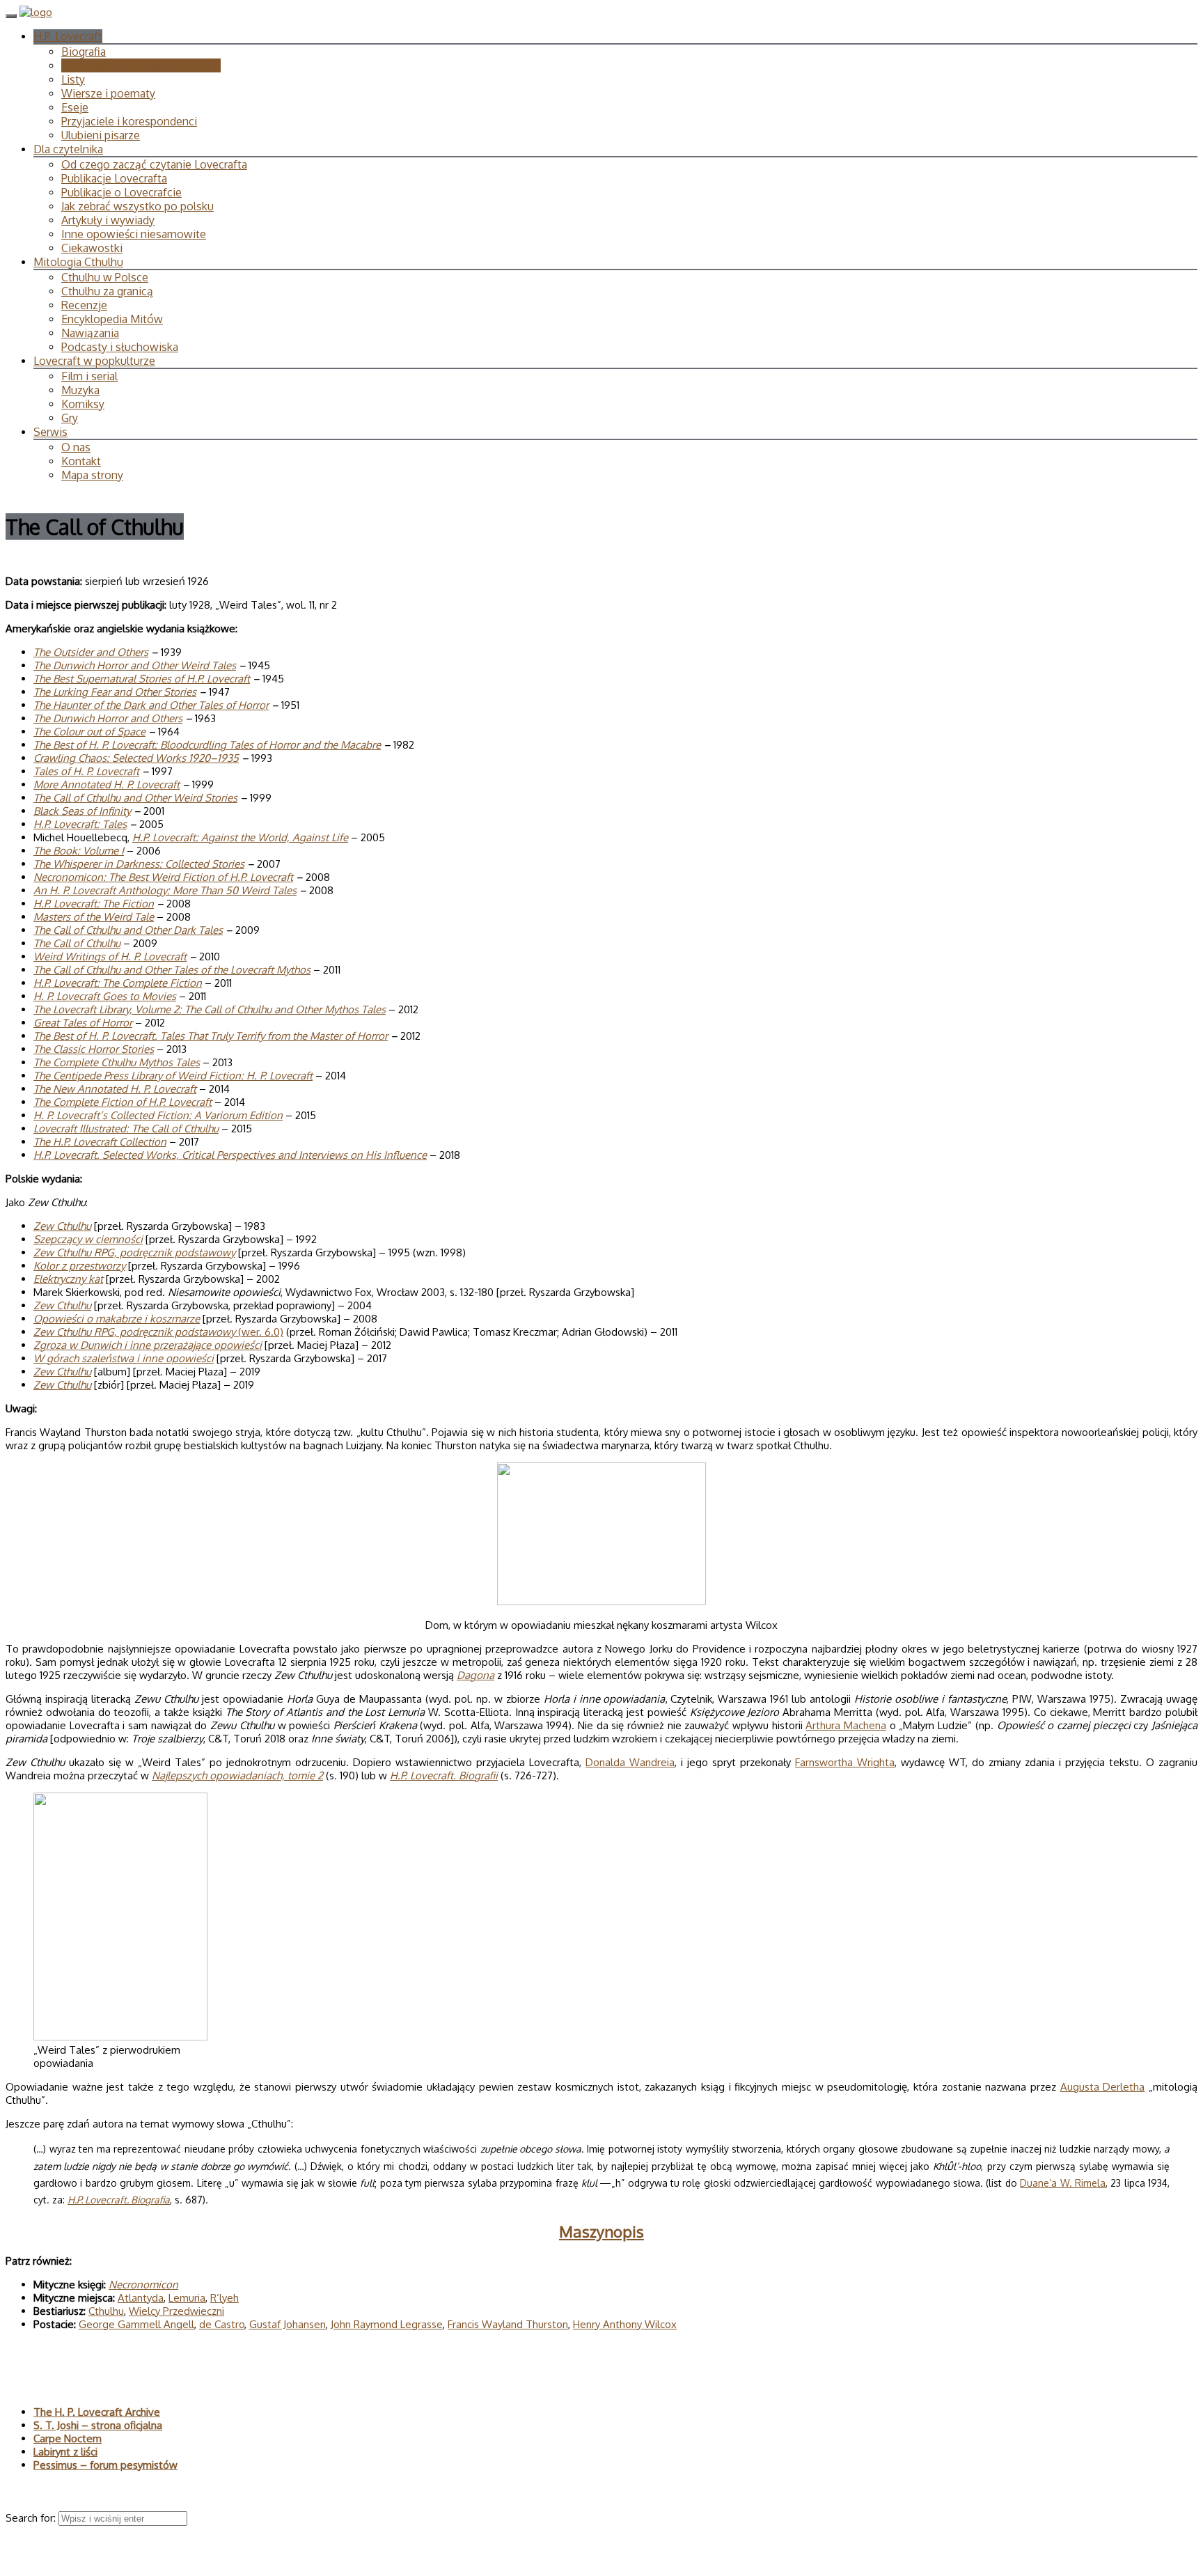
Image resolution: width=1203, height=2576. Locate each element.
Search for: (32, 2518)
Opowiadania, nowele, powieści (141, 65)
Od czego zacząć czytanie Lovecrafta (154, 164)
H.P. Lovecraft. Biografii (444, 1775)
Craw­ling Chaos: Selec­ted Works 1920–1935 (136, 758)
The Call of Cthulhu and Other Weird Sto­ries (135, 798)
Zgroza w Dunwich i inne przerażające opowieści (148, 1345)
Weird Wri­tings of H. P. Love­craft (110, 957)
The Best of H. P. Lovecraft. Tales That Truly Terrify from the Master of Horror (211, 1036)
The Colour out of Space (89, 732)
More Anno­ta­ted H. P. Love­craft (107, 784)
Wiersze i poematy (108, 93)
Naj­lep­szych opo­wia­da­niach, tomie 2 (237, 1775)
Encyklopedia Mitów (112, 319)
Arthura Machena (846, 1725)
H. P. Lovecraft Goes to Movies (105, 996)
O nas (76, 447)
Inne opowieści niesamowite (134, 234)
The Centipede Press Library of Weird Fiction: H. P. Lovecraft (173, 1076)
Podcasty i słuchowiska (120, 347)
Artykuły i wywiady (108, 220)
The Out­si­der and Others (91, 652)
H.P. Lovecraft (68, 36)
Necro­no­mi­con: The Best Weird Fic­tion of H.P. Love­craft (163, 877)
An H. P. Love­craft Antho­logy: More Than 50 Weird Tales (165, 890)
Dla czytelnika (68, 149)
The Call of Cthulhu (77, 943)
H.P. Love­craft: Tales (80, 824)
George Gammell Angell (136, 2324)
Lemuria (187, 2298)
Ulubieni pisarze (101, 135)
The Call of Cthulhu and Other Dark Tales (128, 930)
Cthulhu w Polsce (105, 277)
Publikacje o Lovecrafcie (121, 192)
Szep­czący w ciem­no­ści (88, 1239)
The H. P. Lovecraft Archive (97, 2412)
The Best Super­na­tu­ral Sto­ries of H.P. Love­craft (142, 679)
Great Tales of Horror (83, 1023)
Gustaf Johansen (288, 2324)
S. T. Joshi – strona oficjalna (98, 2425)
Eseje (75, 107)
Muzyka (80, 390)
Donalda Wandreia (630, 1762)
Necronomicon (143, 2285)
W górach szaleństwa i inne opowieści (124, 1358)
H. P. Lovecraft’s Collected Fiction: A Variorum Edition (158, 1115)
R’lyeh (225, 2298)
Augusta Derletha (1103, 2087)
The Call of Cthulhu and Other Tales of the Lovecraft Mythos (172, 970)
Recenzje (84, 305)
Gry (70, 418)
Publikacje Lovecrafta (114, 178)
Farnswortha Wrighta (845, 1762)
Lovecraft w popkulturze (94, 361)
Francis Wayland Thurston (508, 2324)
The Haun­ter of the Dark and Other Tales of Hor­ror (151, 705)
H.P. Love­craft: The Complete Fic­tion (118, 983)
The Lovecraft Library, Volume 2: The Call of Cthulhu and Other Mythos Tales (210, 1009)
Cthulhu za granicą (107, 291)
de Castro (222, 2324)
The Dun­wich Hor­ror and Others (108, 718)
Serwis (50, 432)
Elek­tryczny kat (68, 1279)
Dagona (475, 1675)
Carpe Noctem (68, 2438)
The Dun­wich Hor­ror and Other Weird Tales (135, 665)
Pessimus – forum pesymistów (105, 2465)
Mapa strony (92, 475)
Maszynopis (601, 2231)
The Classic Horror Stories (94, 1049)
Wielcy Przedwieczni (176, 2311)
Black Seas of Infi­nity (82, 811)
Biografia (84, 52)
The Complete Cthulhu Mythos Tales (117, 1062)
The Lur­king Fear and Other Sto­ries (115, 692)
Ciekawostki (92, 248)
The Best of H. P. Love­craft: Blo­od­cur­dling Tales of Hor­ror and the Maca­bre (207, 745)
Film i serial (89, 376)
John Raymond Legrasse (387, 2324)
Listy (73, 79)
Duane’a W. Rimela (1063, 2183)
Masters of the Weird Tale (94, 917)
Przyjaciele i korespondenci (129, 121)
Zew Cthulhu (62, 1226)
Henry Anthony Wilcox (625, 2324)
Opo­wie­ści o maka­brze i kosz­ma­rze (117, 1319)
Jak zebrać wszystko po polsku (137, 206)
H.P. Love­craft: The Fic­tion (94, 904)
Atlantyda (141, 2298)
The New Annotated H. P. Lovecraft (115, 1089)
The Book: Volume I (79, 851)
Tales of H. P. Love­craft (86, 771)
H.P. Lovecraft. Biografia (119, 2200)
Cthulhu (106, 2311)
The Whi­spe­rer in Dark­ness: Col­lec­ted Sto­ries (139, 864)
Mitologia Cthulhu (78, 262)
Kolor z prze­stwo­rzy (79, 1266)
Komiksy (83, 404)
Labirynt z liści (65, 2452)
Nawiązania (90, 333)
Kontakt (81, 461)
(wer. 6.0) (158, 1332)
